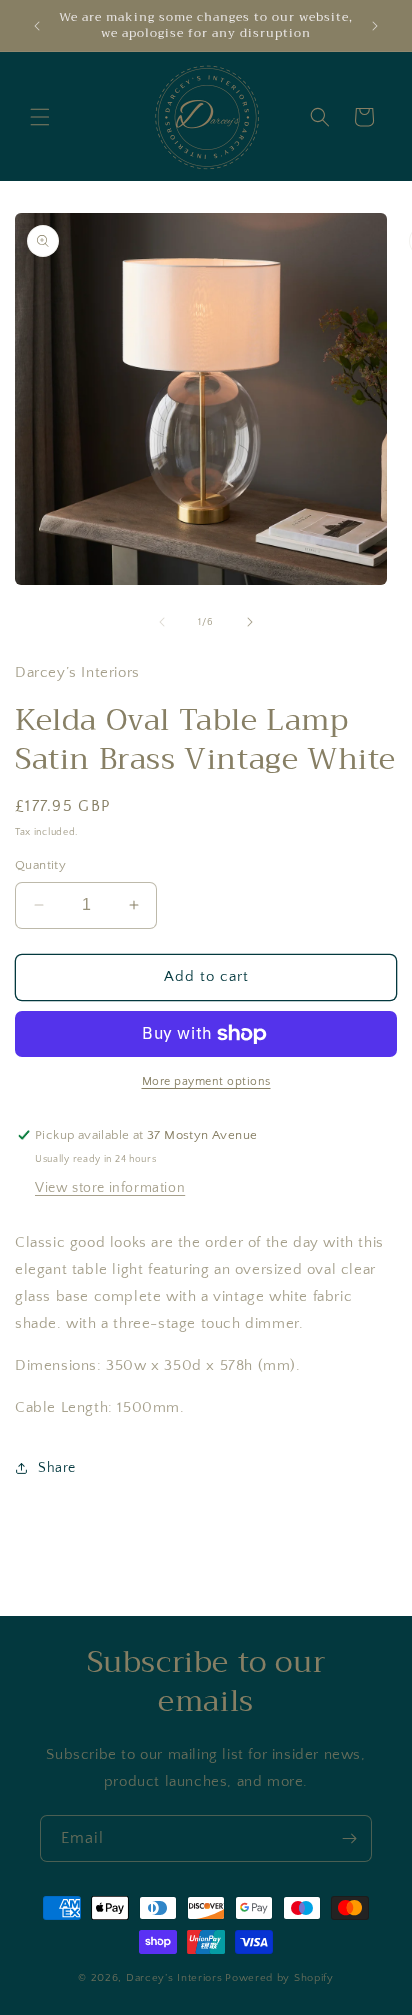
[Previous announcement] (37, 26)
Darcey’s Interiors (174, 1978)
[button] (40, 117)
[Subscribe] (349, 1838)
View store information (110, 1188)
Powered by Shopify (279, 1978)
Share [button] (57, 1468)
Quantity (40, 865)
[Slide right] (250, 622)
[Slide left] (162, 622)
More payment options (206, 1081)
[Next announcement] (375, 26)
